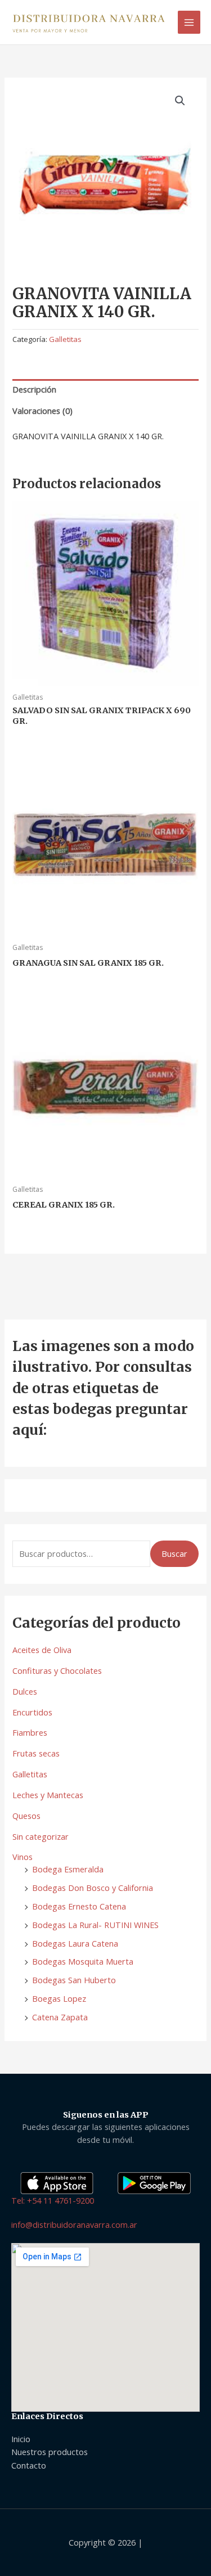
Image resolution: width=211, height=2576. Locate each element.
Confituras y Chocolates (57, 1670)
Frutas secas (36, 1753)
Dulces (25, 1691)
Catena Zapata (60, 2017)
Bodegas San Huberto (74, 1980)
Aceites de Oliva (42, 1650)
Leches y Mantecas (48, 1795)
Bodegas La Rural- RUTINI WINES (95, 1925)
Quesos (26, 1816)
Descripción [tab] (34, 389)
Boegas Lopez (59, 1998)
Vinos (23, 1857)
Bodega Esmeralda (68, 1869)
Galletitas (30, 1774)
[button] (180, 101)
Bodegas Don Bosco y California (93, 1888)
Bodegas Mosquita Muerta (83, 1961)
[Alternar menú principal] (189, 22)
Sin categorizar (41, 1836)
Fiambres (30, 1732)
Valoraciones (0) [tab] (42, 411)
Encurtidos (32, 1712)
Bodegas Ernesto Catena (79, 1906)
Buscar (174, 1553)
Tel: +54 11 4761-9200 (53, 2200)
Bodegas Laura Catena (75, 1943)
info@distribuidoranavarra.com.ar (74, 2224)
